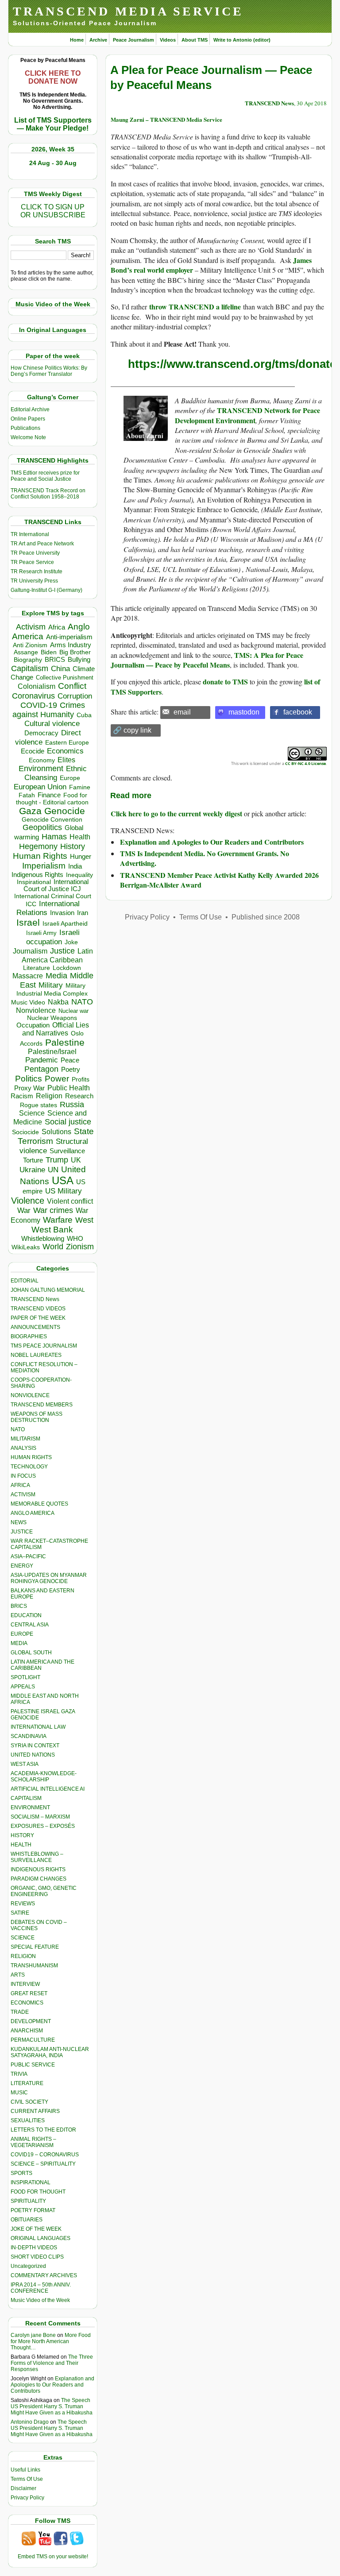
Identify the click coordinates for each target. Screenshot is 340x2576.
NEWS (19, 1522)
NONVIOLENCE (30, 1395)
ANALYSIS (23, 1448)
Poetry (71, 1070)
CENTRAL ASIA (30, 1625)
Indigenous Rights (37, 875)
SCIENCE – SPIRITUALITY (43, 2164)
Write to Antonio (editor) (242, 40)
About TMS (195, 40)
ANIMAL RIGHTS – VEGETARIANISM (33, 2142)
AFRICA (20, 1485)
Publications (25, 428)
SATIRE (20, 1913)
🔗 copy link (132, 730)
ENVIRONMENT (30, 1807)
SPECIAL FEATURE (35, 1947)
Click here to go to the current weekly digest (176, 813)
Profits (81, 1079)
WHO (75, 1238)
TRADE (20, 2012)
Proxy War (29, 1088)
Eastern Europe (67, 743)
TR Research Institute (37, 572)
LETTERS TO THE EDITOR (43, 2130)
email (182, 712)
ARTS (18, 1975)
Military (51, 985)
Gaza (30, 811)
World (53, 1247)
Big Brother (75, 652)
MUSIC (19, 2093)
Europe (70, 778)
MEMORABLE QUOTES (39, 1504)
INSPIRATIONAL (31, 2182)
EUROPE (22, 1634)
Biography (28, 660)
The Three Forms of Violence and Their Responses (52, 2363)
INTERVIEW (25, 1984)
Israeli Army (41, 933)
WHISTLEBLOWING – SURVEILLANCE (37, 1857)
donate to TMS (225, 682)
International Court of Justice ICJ (56, 885)
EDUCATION (26, 1615)
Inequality (79, 875)
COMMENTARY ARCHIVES (44, 2275)
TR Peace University (35, 553)
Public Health (69, 1088)
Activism (31, 627)
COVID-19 (39, 705)
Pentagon (41, 1069)
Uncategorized (28, 2266)
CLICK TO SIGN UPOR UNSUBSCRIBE (53, 211)
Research (79, 1096)
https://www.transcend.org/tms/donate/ (234, 364)
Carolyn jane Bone (33, 2335)
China (60, 669)
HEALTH (21, 1845)
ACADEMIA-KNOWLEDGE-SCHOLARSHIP (44, 1777)
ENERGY (22, 1566)
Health (80, 837)
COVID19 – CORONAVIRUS (45, 2155)
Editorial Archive (30, 409)
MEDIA (19, 1643)
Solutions (56, 1132)
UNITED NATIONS (33, 1755)
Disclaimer (23, 2488)
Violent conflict (70, 1201)
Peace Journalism (133, 40)
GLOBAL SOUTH (31, 1653)
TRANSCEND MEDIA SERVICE (128, 11)
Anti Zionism (30, 645)
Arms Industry (71, 645)
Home (77, 40)
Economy (42, 760)
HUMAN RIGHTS (31, 1457)
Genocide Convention (52, 820)
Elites (66, 760)
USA (63, 1180)
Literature (37, 968)
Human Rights (40, 856)
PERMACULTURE (33, 2040)
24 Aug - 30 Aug (53, 163)
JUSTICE (22, 1532)
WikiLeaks (26, 1247)
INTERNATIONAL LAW (38, 1727)
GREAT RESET (29, 1993)
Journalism (30, 951)
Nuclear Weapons (52, 1018)
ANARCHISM (27, 2031)
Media (56, 976)
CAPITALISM (26, 1798)
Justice (62, 951)
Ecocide (33, 751)
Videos (168, 40)
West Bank (52, 1230)
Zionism (80, 1247)
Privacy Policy (27, 2498)
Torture (33, 1160)
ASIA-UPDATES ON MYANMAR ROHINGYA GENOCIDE (49, 1578)
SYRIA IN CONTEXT (35, 1746)
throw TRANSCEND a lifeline (195, 307)
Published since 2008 (266, 917)
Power (57, 1079)
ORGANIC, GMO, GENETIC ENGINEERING (44, 1891)
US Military (64, 1191)
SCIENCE (23, 1938)
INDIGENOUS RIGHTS (38, 1869)
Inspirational (34, 882)
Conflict (72, 686)
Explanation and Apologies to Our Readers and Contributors (52, 2385)
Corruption (75, 696)
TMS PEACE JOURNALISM (44, 1346)
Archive (98, 40)
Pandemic (42, 1060)
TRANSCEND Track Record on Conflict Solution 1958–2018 (48, 494)
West (84, 1220)
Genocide (65, 811)
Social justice (68, 1122)
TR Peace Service (32, 562)
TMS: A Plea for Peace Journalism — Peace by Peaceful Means (207, 660)
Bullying (79, 660)
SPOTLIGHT (25, 1677)
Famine (80, 787)
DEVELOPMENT (31, 2021)
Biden (49, 652)
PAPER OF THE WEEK (38, 1318)
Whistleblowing (43, 1238)
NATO (82, 1002)
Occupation (33, 1025)
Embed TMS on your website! (53, 2557)
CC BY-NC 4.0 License (305, 763)
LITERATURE (27, 2083)
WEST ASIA (25, 1764)
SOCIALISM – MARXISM (40, 1817)
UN (53, 1170)
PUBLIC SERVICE (33, 2065)
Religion (49, 1096)
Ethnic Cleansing (56, 773)
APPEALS (23, 1687)
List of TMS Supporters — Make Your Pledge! (53, 124)
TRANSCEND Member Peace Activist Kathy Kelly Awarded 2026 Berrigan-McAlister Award (219, 880)
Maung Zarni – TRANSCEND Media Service (166, 119)
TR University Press (34, 581)
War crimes (53, 1210)
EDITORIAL (25, 1281)
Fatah (27, 795)
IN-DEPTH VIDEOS (34, 2248)
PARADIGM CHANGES (39, 1879)
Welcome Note (28, 437)
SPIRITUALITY (28, 2201)
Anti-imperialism (69, 637)
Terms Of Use (27, 2479)
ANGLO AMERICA (33, 1513)
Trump (57, 1160)
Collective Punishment (65, 678)
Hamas (54, 837)
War (24, 1211)
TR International (30, 534)
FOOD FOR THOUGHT (38, 2192)
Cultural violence (52, 724)
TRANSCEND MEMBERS (42, 1405)
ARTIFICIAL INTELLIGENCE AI (48, 1789)
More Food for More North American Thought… (51, 2341)
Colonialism (37, 686)
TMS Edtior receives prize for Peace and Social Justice (45, 476)
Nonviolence (36, 1010)
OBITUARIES (27, 2220)
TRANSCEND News (35, 1299)
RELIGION (23, 1956)
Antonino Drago (30, 2422)
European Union (40, 787)
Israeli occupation (53, 937)
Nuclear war (73, 1011)
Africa (57, 627)
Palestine (65, 1042)
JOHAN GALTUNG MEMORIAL (48, 1290)
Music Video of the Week (40, 2300)
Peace (70, 1060)
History (73, 846)
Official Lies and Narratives (56, 1029)
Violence (28, 1201)
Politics (29, 1079)
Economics (65, 751)
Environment (41, 769)
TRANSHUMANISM (34, 1966)
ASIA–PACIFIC (28, 1556)
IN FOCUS (23, 1476)
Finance (49, 795)
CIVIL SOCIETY (29, 2102)
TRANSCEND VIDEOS (38, 1309)
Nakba (58, 1002)
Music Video (28, 1002)
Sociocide (25, 1132)
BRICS (55, 659)
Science (32, 1113)
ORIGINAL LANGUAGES (41, 2238)
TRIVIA (19, 2074)
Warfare (58, 1220)
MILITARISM (25, 1439)
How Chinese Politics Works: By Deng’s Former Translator (49, 371)
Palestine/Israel (52, 1052)
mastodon (244, 712)
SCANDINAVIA (29, 1736)
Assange (26, 652)
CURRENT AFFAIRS (35, 2111)
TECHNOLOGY (29, 1467)
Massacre (28, 976)
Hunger (81, 857)
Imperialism (44, 866)
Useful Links (25, 2470)
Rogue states (39, 1105)
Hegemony (38, 846)
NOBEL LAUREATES (36, 1355)
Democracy (41, 733)
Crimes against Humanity (49, 710)
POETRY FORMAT (33, 2210)
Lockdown (67, 968)
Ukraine (32, 1170)
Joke (71, 942)
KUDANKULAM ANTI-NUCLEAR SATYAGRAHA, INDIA (50, 2052)
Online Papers (28, 419)
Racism (22, 1096)
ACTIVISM (23, 1495)
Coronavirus (33, 696)
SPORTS (21, 2173)
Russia (72, 1105)
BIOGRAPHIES (29, 1336)
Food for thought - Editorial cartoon (52, 799)
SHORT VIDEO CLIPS (37, 2257)
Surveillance (67, 1151)
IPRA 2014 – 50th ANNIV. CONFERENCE (41, 2288)
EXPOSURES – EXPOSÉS (43, 1826)
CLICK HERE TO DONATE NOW (53, 77)
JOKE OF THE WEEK (36, 2229)
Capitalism (30, 668)
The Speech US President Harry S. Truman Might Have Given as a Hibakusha (52, 2406)
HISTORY (22, 1835)
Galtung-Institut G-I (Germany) (46, 590)
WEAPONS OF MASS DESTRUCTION (37, 1417)
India (75, 866)
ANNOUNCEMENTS (35, 1327)
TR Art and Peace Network (42, 544)
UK (76, 1160)
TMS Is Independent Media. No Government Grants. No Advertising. (205, 858)
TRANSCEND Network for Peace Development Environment (247, 415)
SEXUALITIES (28, 2120)
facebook (298, 712)
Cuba (84, 715)
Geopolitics (42, 827)
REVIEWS (23, 1904)
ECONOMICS (27, 2003)
